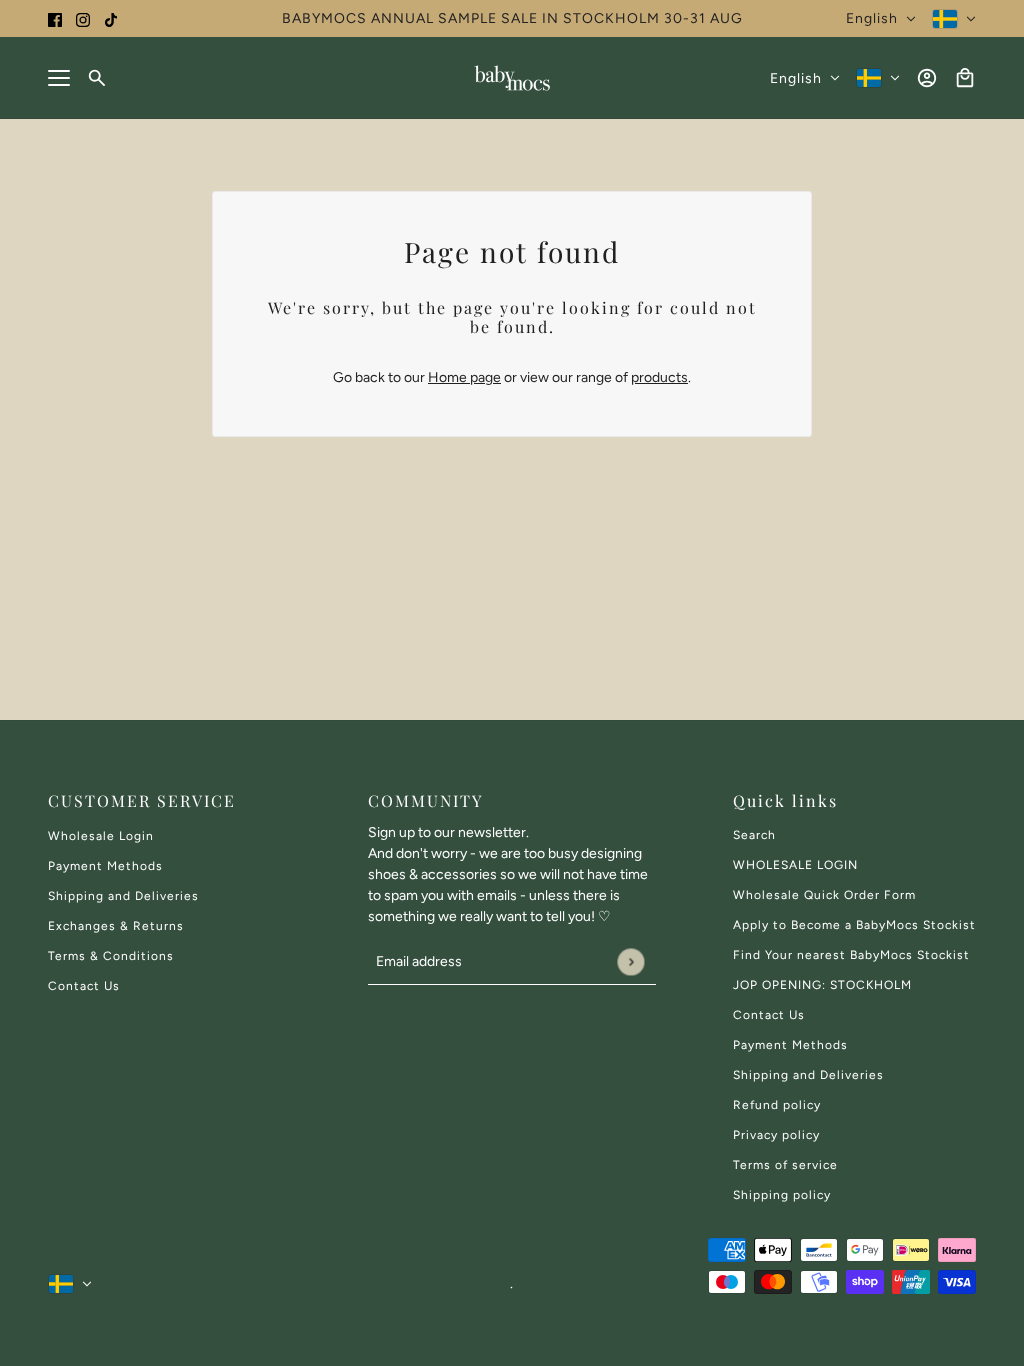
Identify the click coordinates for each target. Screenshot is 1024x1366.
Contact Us (84, 986)
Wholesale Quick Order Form (824, 895)
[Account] (927, 78)
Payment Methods (105, 866)
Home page (464, 377)
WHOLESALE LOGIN (795, 865)
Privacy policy (776, 1135)
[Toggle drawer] (59, 78)
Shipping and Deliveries (123, 896)
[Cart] (965, 78)
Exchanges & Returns (116, 926)
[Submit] (630, 961)
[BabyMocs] (512, 78)
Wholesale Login (101, 836)
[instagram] (83, 18)
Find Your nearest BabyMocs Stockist (851, 955)
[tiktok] (111, 18)
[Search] (97, 78)
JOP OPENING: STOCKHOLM (822, 985)
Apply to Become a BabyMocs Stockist (854, 925)
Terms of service (785, 1165)
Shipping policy (782, 1195)
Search (754, 835)
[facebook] (55, 18)
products (659, 377)
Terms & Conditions (111, 956)
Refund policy (777, 1105)
